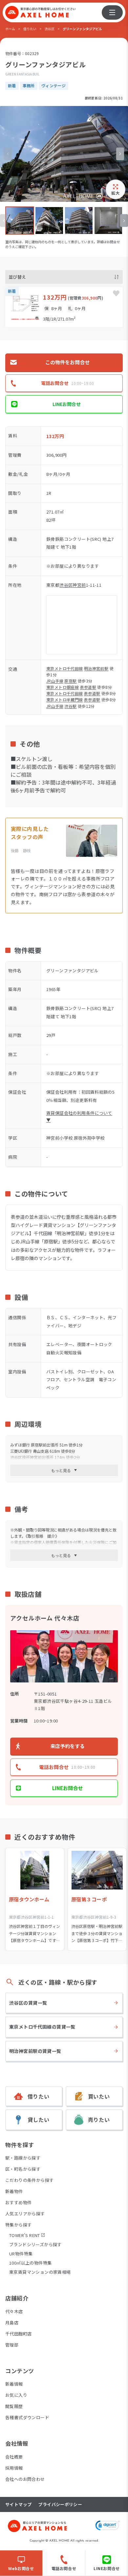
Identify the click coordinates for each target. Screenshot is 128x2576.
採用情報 (14, 2468)
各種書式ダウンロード (27, 2417)
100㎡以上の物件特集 (30, 2263)
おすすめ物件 (18, 2202)
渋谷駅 (70, 706)
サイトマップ (18, 2504)
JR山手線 (55, 681)
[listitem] (20, 221)
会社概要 (14, 2457)
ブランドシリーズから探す (35, 2244)
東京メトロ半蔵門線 (65, 699)
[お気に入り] (116, 293)
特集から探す (18, 2225)
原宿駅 (70, 681)
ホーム (10, 29)
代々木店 (14, 2311)
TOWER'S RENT (25, 2235)
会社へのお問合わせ (25, 2479)
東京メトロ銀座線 (63, 687)
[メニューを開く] (112, 12)
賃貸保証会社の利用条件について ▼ (79, 1116)
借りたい (30, 29)
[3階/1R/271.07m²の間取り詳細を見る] (64, 307)
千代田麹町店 (18, 2334)
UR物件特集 (21, 2254)
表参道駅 (88, 687)
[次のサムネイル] (124, 221)
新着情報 (14, 2384)
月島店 (12, 2323)
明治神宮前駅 (96, 668)
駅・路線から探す (23, 2158)
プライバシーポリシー (60, 2504)
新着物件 (14, 2191)
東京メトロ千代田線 (65, 668)
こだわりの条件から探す (29, 2180)
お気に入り (16, 2395)
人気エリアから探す (25, 2214)
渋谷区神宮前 (73, 585)
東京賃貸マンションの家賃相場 (40, 2272)
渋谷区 (50, 29)
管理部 (12, 2345)
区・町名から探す (23, 2169)
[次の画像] (120, 154)
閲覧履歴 (14, 2406)
